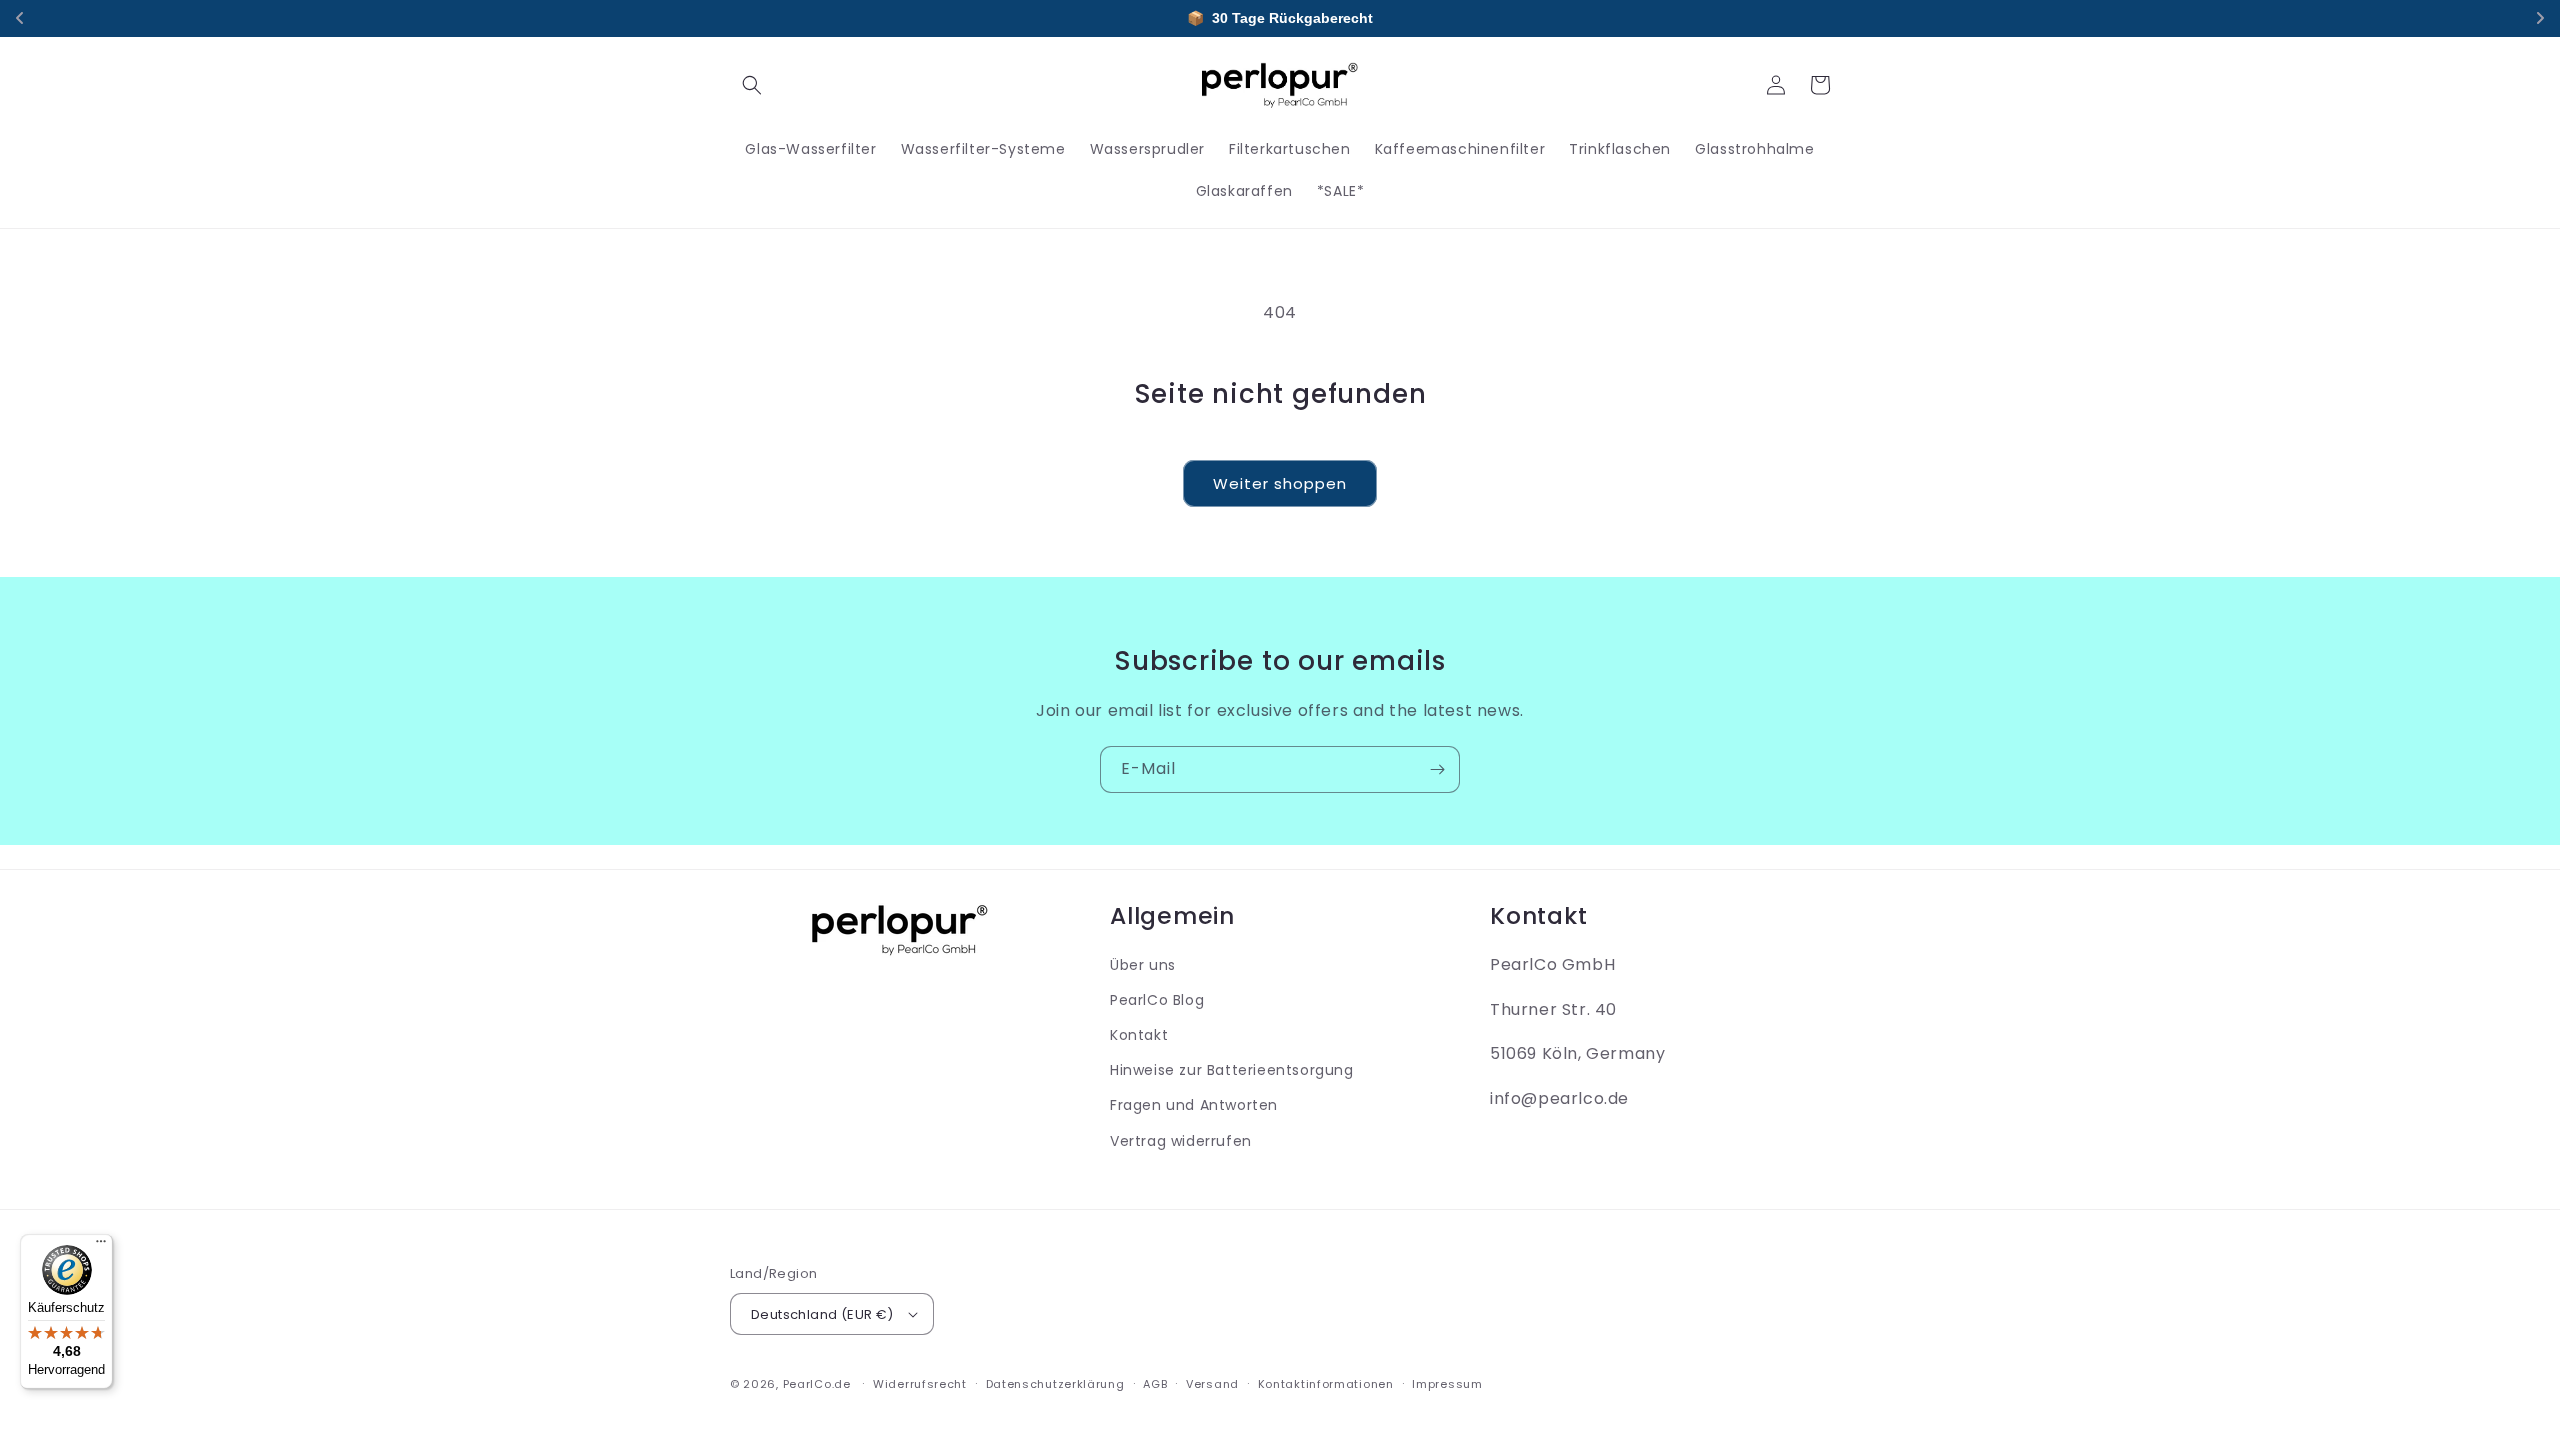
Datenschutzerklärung (1055, 1384)
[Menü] (101, 1246)
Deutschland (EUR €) (822, 1314)
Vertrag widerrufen (1181, 1141)
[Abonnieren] (1437, 769)
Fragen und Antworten (1194, 1105)
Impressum (1447, 1384)
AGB (1155, 1384)
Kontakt (1139, 1035)
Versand (1212, 1384)
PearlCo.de (817, 1384)
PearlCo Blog (1157, 1000)
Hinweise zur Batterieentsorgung (1232, 1070)
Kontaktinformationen (1326, 1384)
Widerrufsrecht (920, 1384)
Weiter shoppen (1280, 483)
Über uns (1143, 965)
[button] (752, 85)
